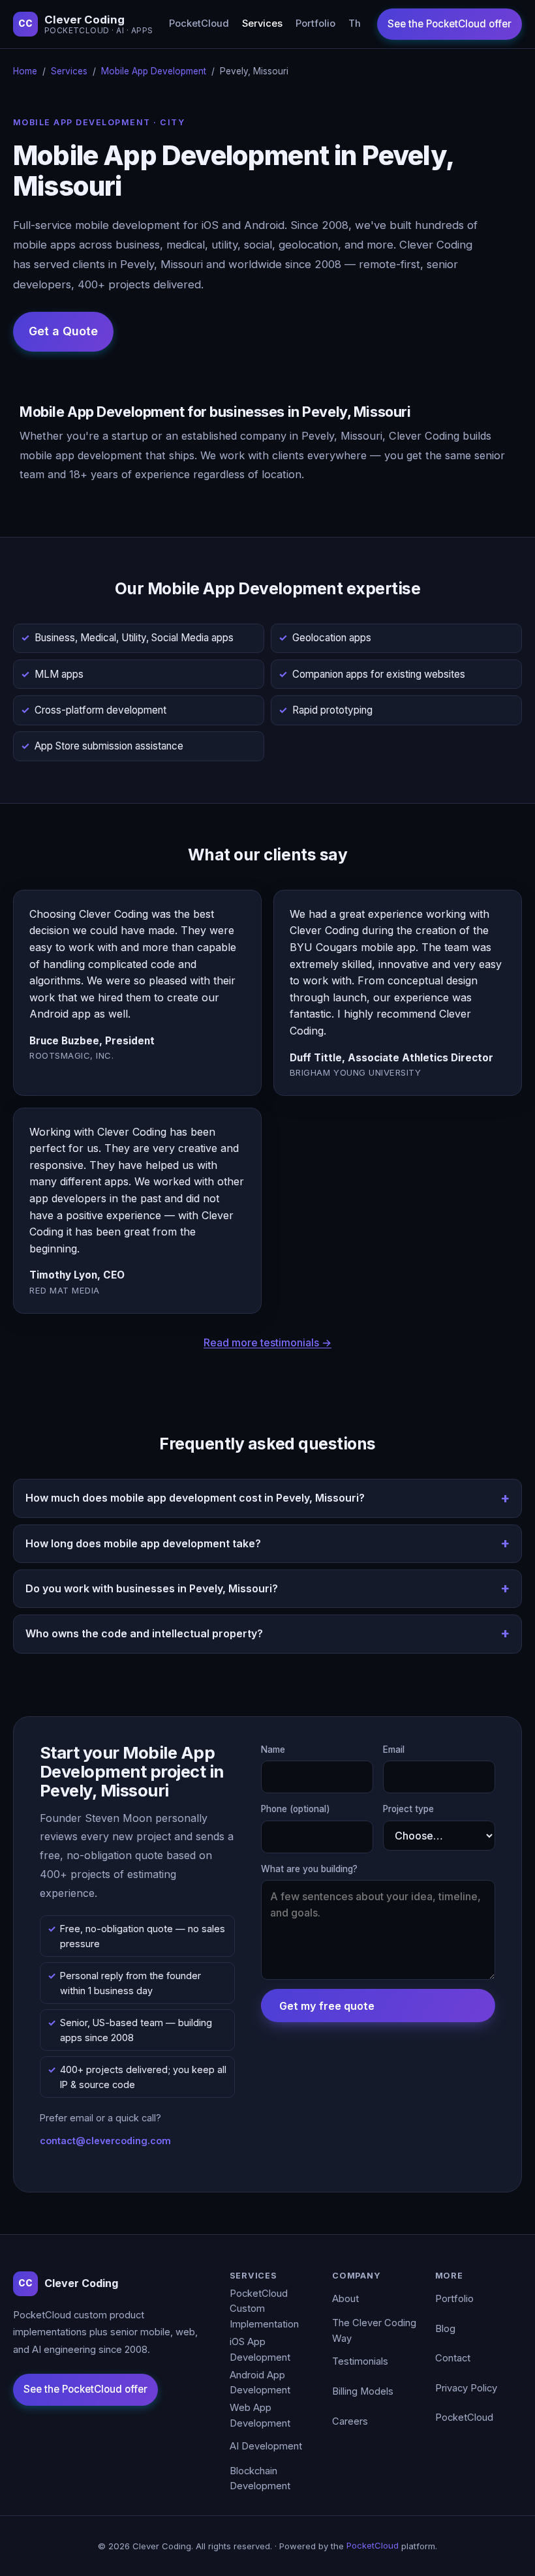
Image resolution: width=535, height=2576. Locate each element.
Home (25, 71)
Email (394, 1750)
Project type (408, 1809)
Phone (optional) (296, 1809)
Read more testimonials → (267, 1342)
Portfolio (315, 23)
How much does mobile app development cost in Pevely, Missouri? (195, 1498)
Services (262, 23)
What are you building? (309, 1869)
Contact (453, 2358)
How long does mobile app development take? (143, 1543)
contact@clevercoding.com (105, 2141)
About (345, 2299)
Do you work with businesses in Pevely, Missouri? (152, 1588)
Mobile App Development (154, 71)
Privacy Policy (466, 2388)
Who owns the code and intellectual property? (144, 1633)
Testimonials (360, 2361)
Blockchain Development (260, 2479)
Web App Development (260, 2416)
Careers (350, 2421)
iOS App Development (260, 2350)
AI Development (266, 2446)
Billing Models (363, 2391)
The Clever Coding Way (374, 2331)
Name (273, 1750)
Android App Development (260, 2383)
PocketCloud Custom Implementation (264, 2309)
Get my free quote (327, 2006)
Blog (445, 2329)
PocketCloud (199, 23)
